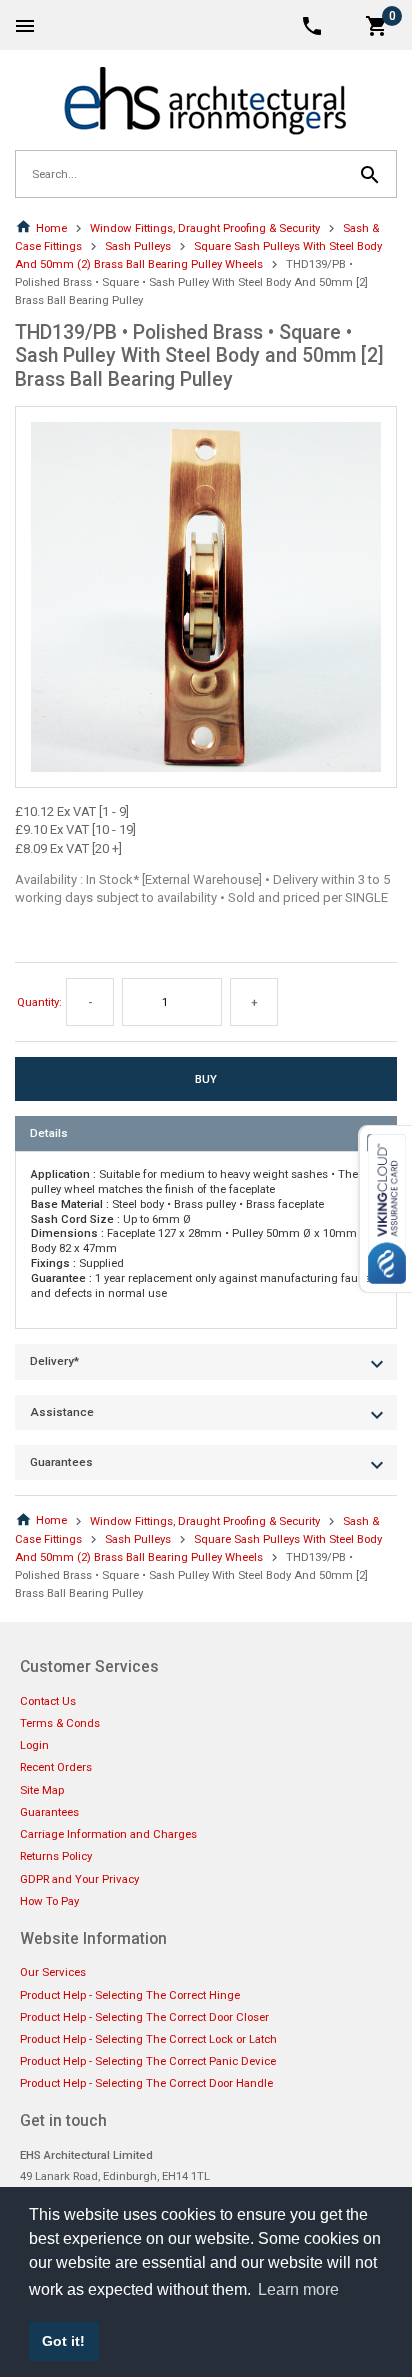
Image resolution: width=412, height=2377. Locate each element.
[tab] (206, 1133)
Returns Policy (56, 1856)
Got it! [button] (63, 2341)
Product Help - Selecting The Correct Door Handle (146, 2083)
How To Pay (49, 1901)
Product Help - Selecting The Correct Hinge (130, 1995)
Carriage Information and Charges (108, 1834)
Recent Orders (56, 1767)
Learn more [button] (298, 2289)
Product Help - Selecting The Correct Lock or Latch (148, 2039)
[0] (377, 24)
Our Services (53, 1972)
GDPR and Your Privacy (79, 1879)
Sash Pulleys (138, 246)
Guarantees (49, 1812)
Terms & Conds (60, 1723)
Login (34, 1745)
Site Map (42, 1790)
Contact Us (48, 1701)
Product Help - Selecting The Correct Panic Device (148, 2061)
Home (51, 228)
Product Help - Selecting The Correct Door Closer (144, 2017)
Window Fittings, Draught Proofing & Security (205, 228)
